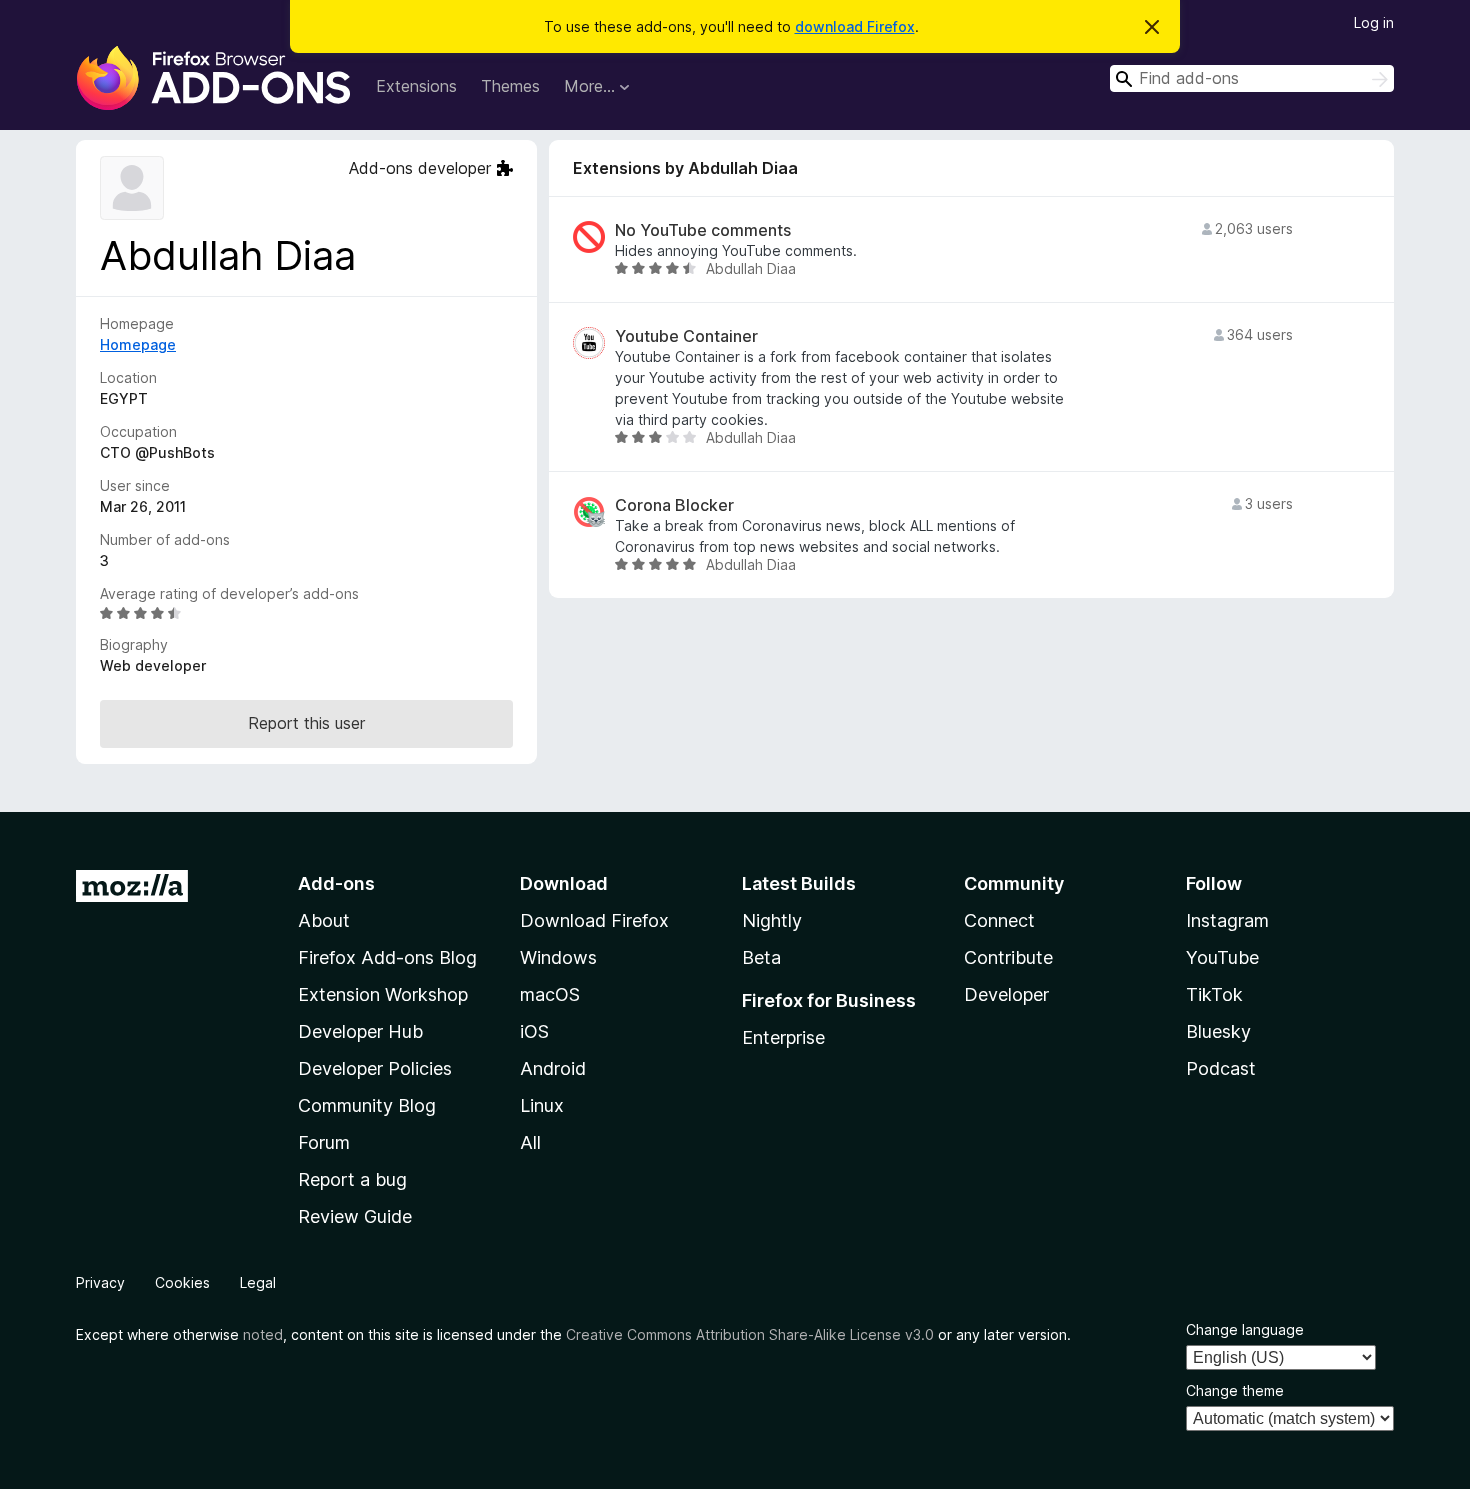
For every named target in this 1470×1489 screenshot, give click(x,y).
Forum (324, 1142)
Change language (1245, 1329)
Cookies (182, 1282)
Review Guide (355, 1216)
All (530, 1142)
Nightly (772, 920)
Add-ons (336, 883)
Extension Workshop (383, 994)
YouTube (1222, 957)
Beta (761, 957)
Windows (558, 957)
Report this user (306, 723)
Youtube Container (686, 336)
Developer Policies (375, 1068)
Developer (1006, 994)
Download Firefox (594, 920)
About (324, 920)
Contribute (1008, 957)
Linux (542, 1105)
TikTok (1214, 994)
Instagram (1227, 920)
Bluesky (1218, 1031)
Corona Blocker (674, 505)
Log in (1374, 22)
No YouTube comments (703, 230)
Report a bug (352, 1179)
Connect (999, 920)
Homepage (138, 344)
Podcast (1221, 1068)
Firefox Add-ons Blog (387, 957)
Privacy (100, 1282)
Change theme (1235, 1390)
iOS (534, 1031)
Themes (510, 86)
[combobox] (1252, 78)
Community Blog (367, 1105)
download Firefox (855, 26)
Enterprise (783, 1037)
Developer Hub (360, 1031)
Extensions (416, 86)
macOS (550, 994)
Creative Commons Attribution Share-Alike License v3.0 (750, 1334)
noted (263, 1334)
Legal (258, 1282)
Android (553, 1068)
